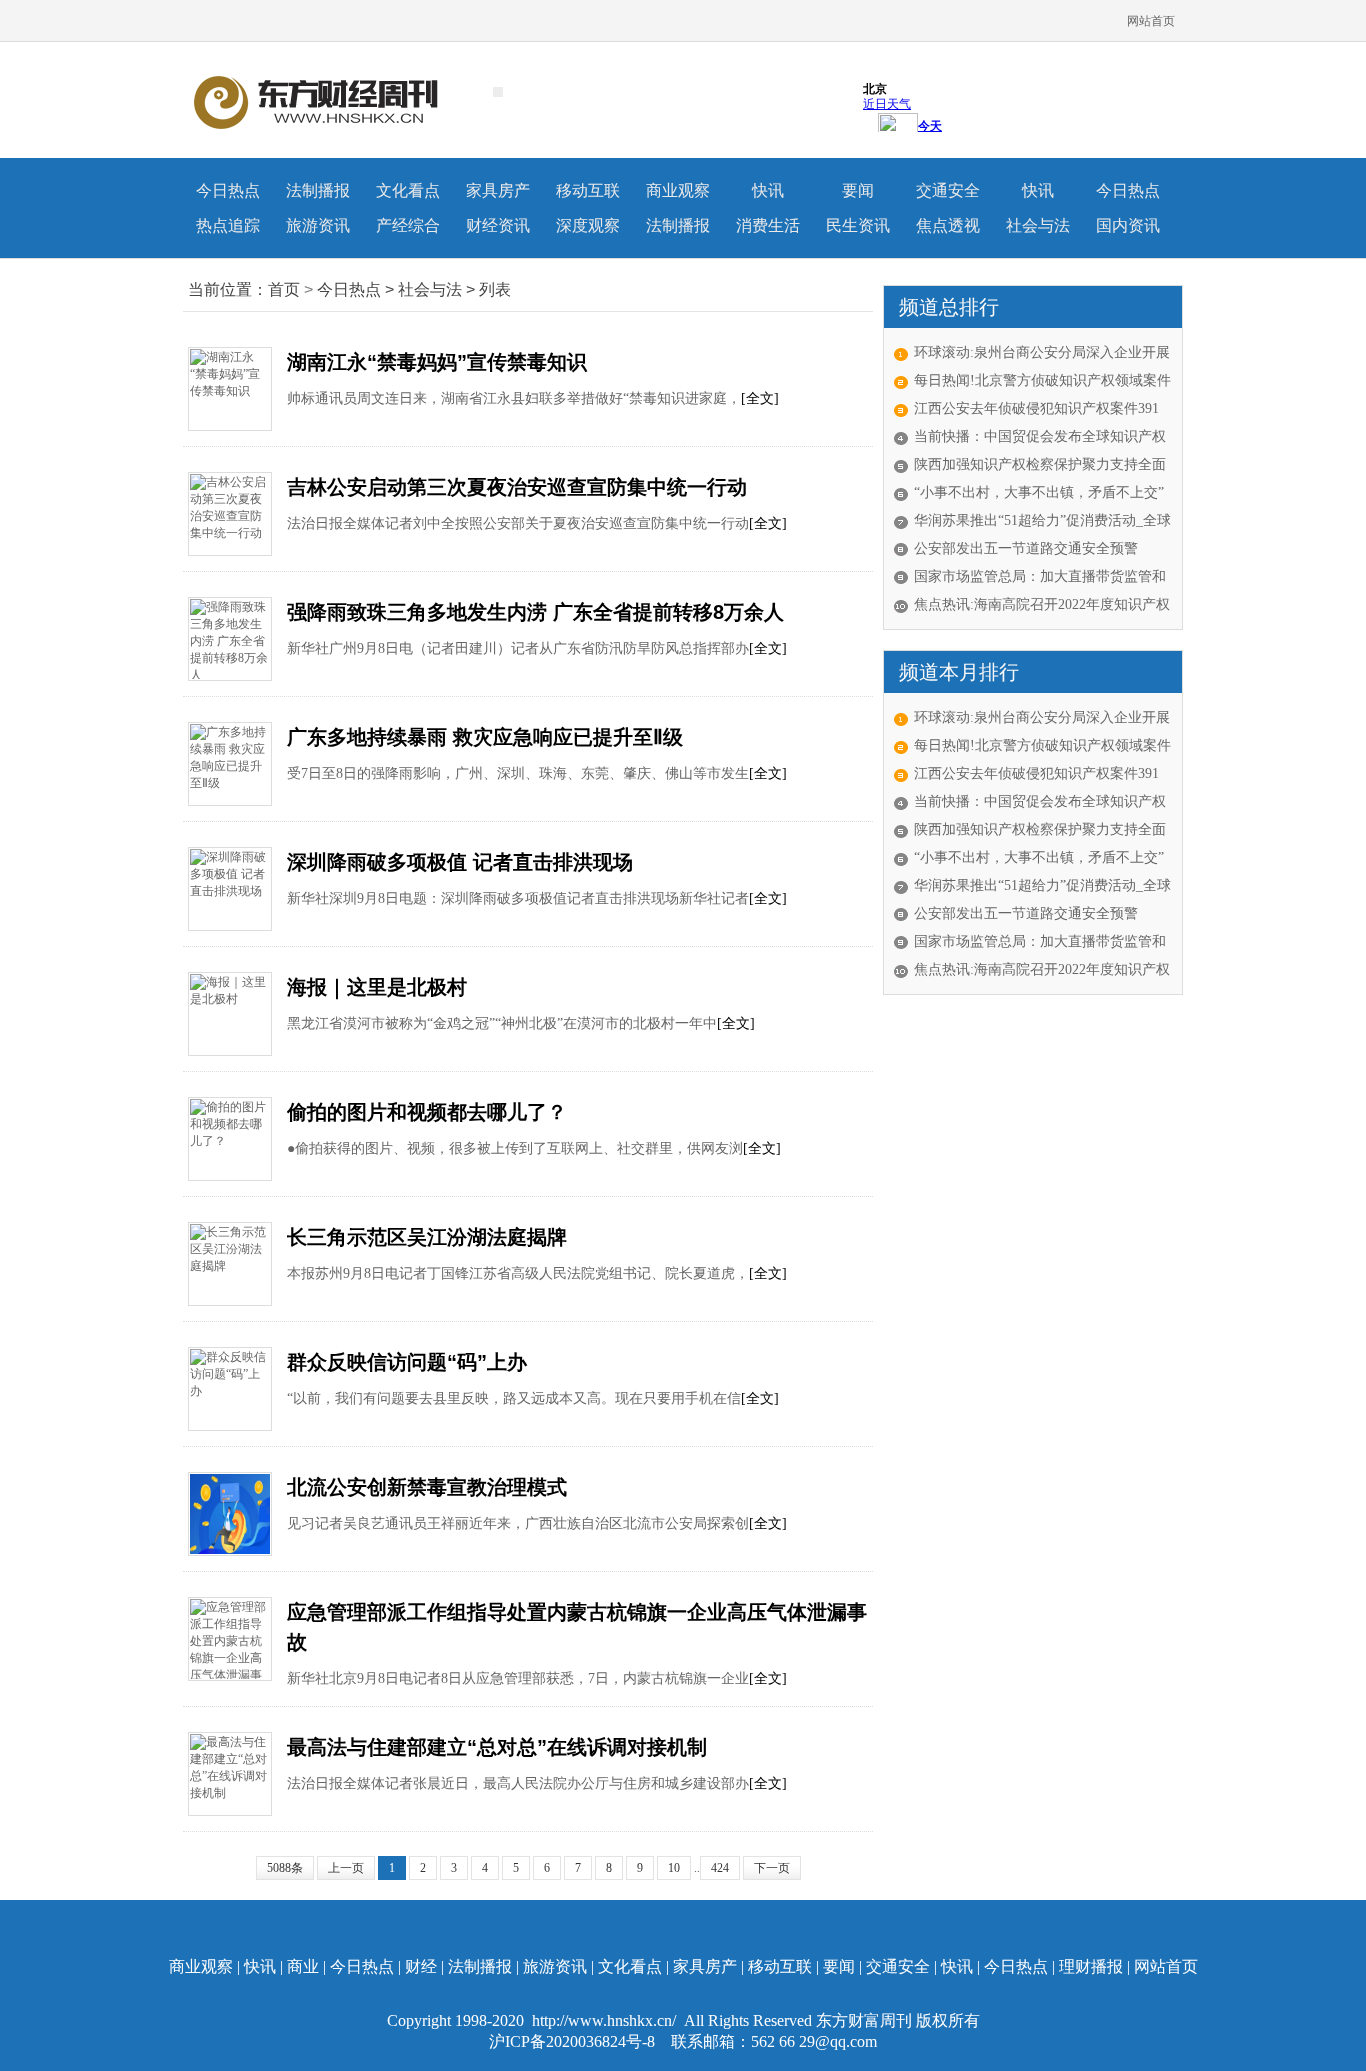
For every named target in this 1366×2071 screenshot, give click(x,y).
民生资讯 (858, 225)
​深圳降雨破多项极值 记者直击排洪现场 (460, 862)
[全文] (760, 398)
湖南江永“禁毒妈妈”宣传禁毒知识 (437, 362)
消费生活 (768, 225)
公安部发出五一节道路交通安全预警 (1026, 548)
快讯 (768, 190)
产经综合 (408, 225)
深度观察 (588, 225)
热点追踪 (228, 225)
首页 (284, 289)
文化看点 (408, 190)
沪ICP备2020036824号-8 (574, 2041)
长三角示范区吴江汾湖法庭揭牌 (427, 1237)
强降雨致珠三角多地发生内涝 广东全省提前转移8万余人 (535, 612)
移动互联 (588, 190)
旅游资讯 (318, 225)
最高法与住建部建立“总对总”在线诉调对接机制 (497, 1747)
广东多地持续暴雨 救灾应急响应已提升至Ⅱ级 (485, 737)
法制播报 (318, 190)
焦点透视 (948, 225)
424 (720, 1868)
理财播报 (1091, 1966)
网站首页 (1151, 21)
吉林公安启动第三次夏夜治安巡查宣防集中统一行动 (517, 487)
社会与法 (1038, 225)
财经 (421, 1966)
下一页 (772, 1868)
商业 (303, 1966)
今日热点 (228, 190)
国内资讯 (1128, 225)
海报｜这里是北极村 (377, 987)
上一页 (346, 1868)
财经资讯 (498, 225)
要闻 (858, 190)
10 (674, 1868)
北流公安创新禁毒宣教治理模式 (427, 1487)
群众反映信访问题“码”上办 (407, 1362)
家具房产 (498, 190)
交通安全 (948, 190)
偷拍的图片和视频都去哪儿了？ (427, 1112)
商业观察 (678, 190)
